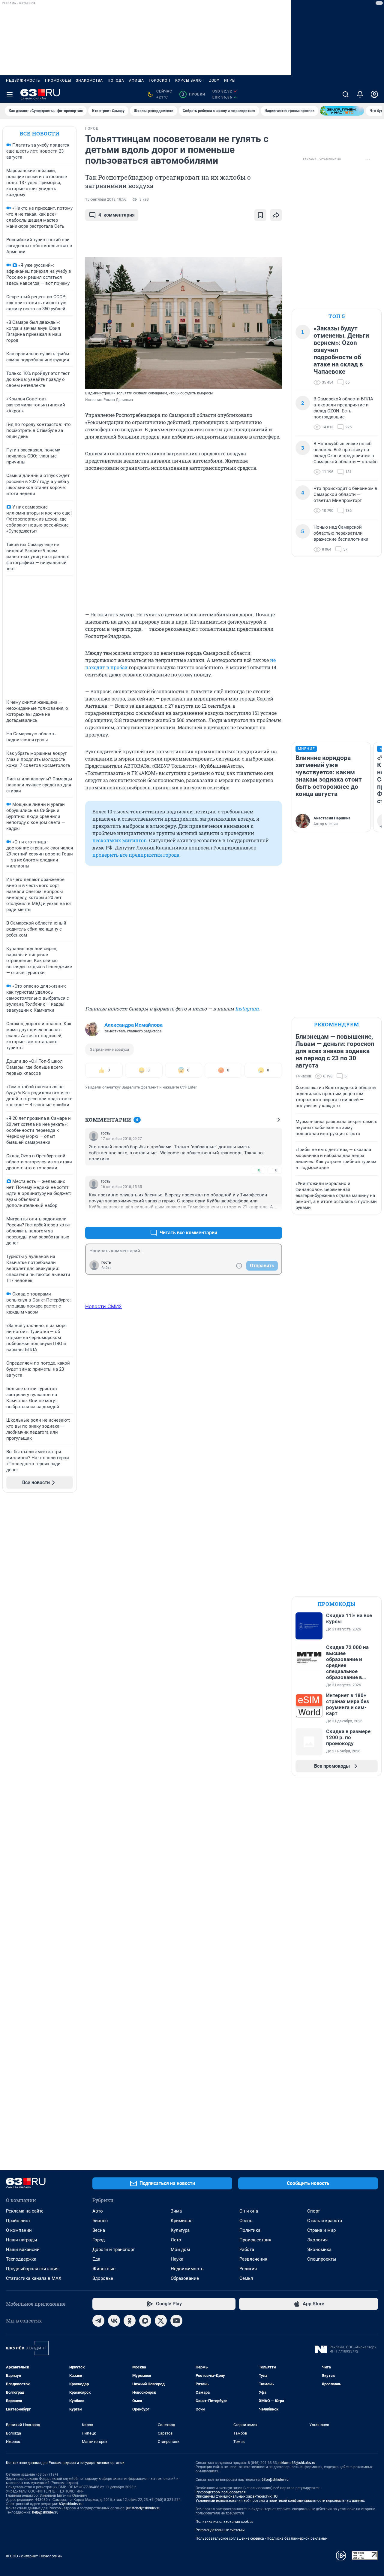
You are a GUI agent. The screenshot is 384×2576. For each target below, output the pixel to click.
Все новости (40, 134)
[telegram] (98, 2321)
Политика (250, 2230)
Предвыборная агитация (32, 2269)
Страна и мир (321, 2230)
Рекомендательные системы (220, 2530)
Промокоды (58, 80)
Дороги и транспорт (114, 2249)
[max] (145, 2321)
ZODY (214, 80)
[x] (161, 2321)
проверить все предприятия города (136, 855)
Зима (176, 2211)
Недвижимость (23, 80)
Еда (96, 2259)
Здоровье (103, 2278)
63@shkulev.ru (71, 2504)
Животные (104, 2269)
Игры (230, 80)
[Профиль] (374, 94)
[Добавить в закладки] (260, 215)
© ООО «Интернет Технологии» (34, 2556)
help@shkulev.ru (45, 2512)
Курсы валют (190, 80)
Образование (185, 2278)
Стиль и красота (325, 2221)
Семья (246, 2278)
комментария (117, 215)
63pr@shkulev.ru (275, 2480)
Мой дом (180, 2249)
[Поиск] (346, 94)
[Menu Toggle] (10, 94)
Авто (98, 2211)
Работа (247, 2249)
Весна (99, 2230)
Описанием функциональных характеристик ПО (237, 2496)
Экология (317, 2240)
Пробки (193, 94)
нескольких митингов (120, 840)
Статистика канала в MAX (34, 2278)
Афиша (136, 80)
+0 (258, 1170)
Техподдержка (21, 2259)
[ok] (130, 2321)
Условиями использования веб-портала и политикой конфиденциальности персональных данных (280, 2501)
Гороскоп (160, 80)
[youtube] (176, 2321)
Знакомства (89, 80)
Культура (180, 2230)
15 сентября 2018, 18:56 (106, 199)
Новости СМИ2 (103, 1306)
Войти (106, 1268)
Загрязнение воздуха (109, 1049)
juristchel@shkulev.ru (143, 2508)
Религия (248, 2269)
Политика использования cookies (224, 2522)
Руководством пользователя (221, 2492)
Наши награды (22, 2240)
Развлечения (253, 2259)
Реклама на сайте (25, 2211)
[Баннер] (342, 111)
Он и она (249, 2211)
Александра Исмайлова (133, 1025)
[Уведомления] (360, 94)
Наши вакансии (23, 2249)
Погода (116, 80)
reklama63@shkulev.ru (297, 2463)
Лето (176, 2240)
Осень (246, 2221)
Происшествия (255, 2240)
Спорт (313, 2211)
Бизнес (100, 2221)
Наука (177, 2259)
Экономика (319, 2249)
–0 (275, 1170)
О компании (19, 2230)
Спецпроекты (322, 2259)
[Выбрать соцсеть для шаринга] (276, 215)
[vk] (114, 2321)
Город (99, 2240)
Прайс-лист (18, 2221)
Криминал (182, 2221)
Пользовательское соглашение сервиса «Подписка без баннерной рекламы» (262, 2538)
